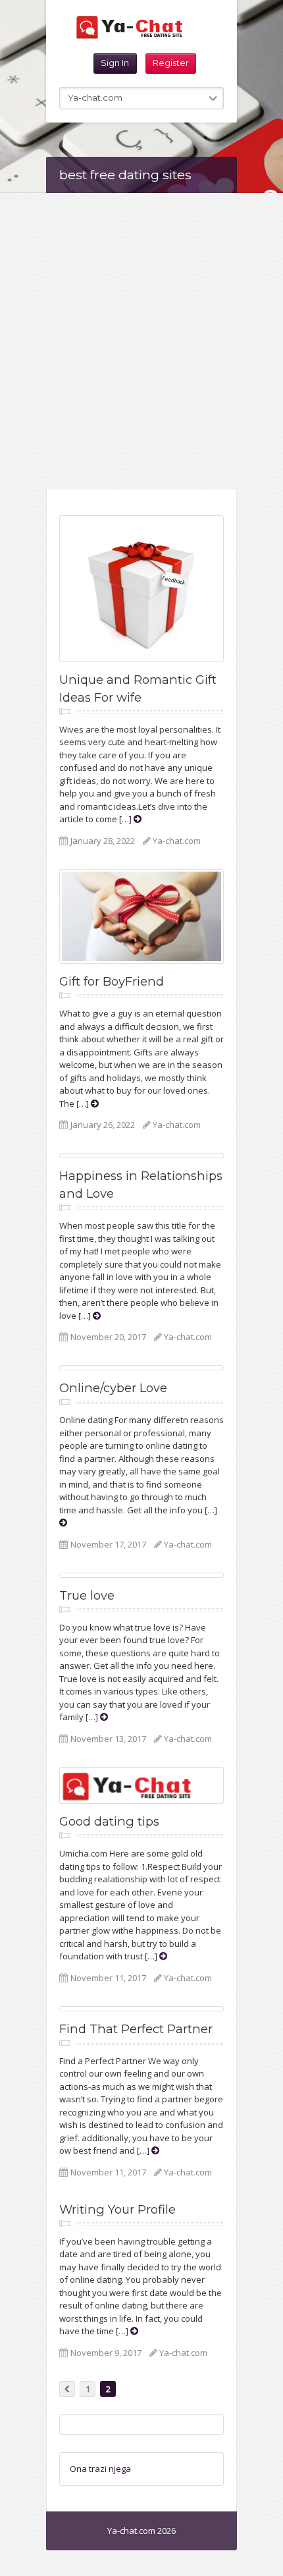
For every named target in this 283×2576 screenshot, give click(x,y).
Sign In (115, 63)
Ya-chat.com (177, 841)
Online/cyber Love (113, 1388)
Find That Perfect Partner (136, 2029)
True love (87, 1595)
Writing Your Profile (117, 2209)
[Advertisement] (141, 341)
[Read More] (138, 819)
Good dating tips (109, 1821)
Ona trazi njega (100, 2469)
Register (171, 63)
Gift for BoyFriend (112, 981)
